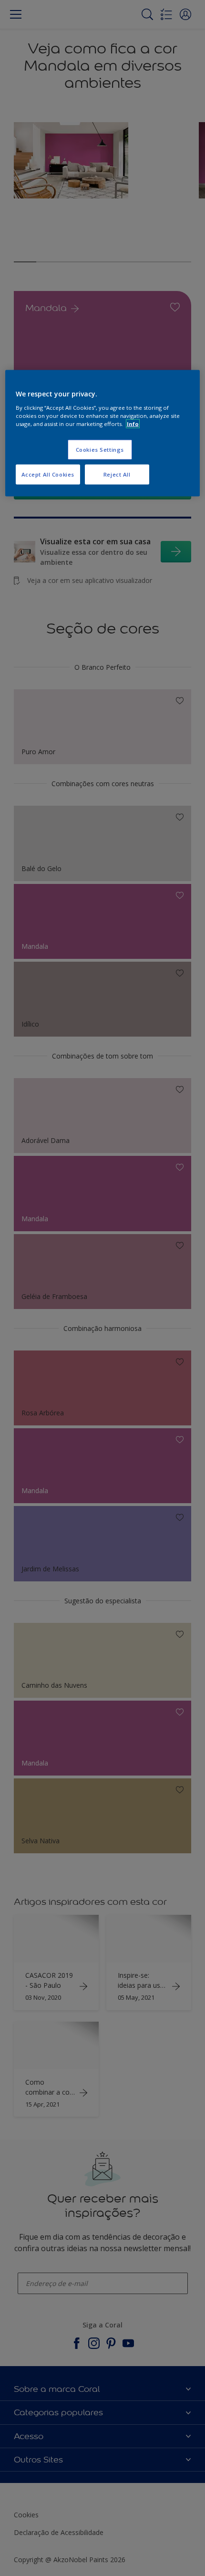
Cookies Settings (100, 449)
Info (133, 423)
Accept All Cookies (48, 474)
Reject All (117, 474)
